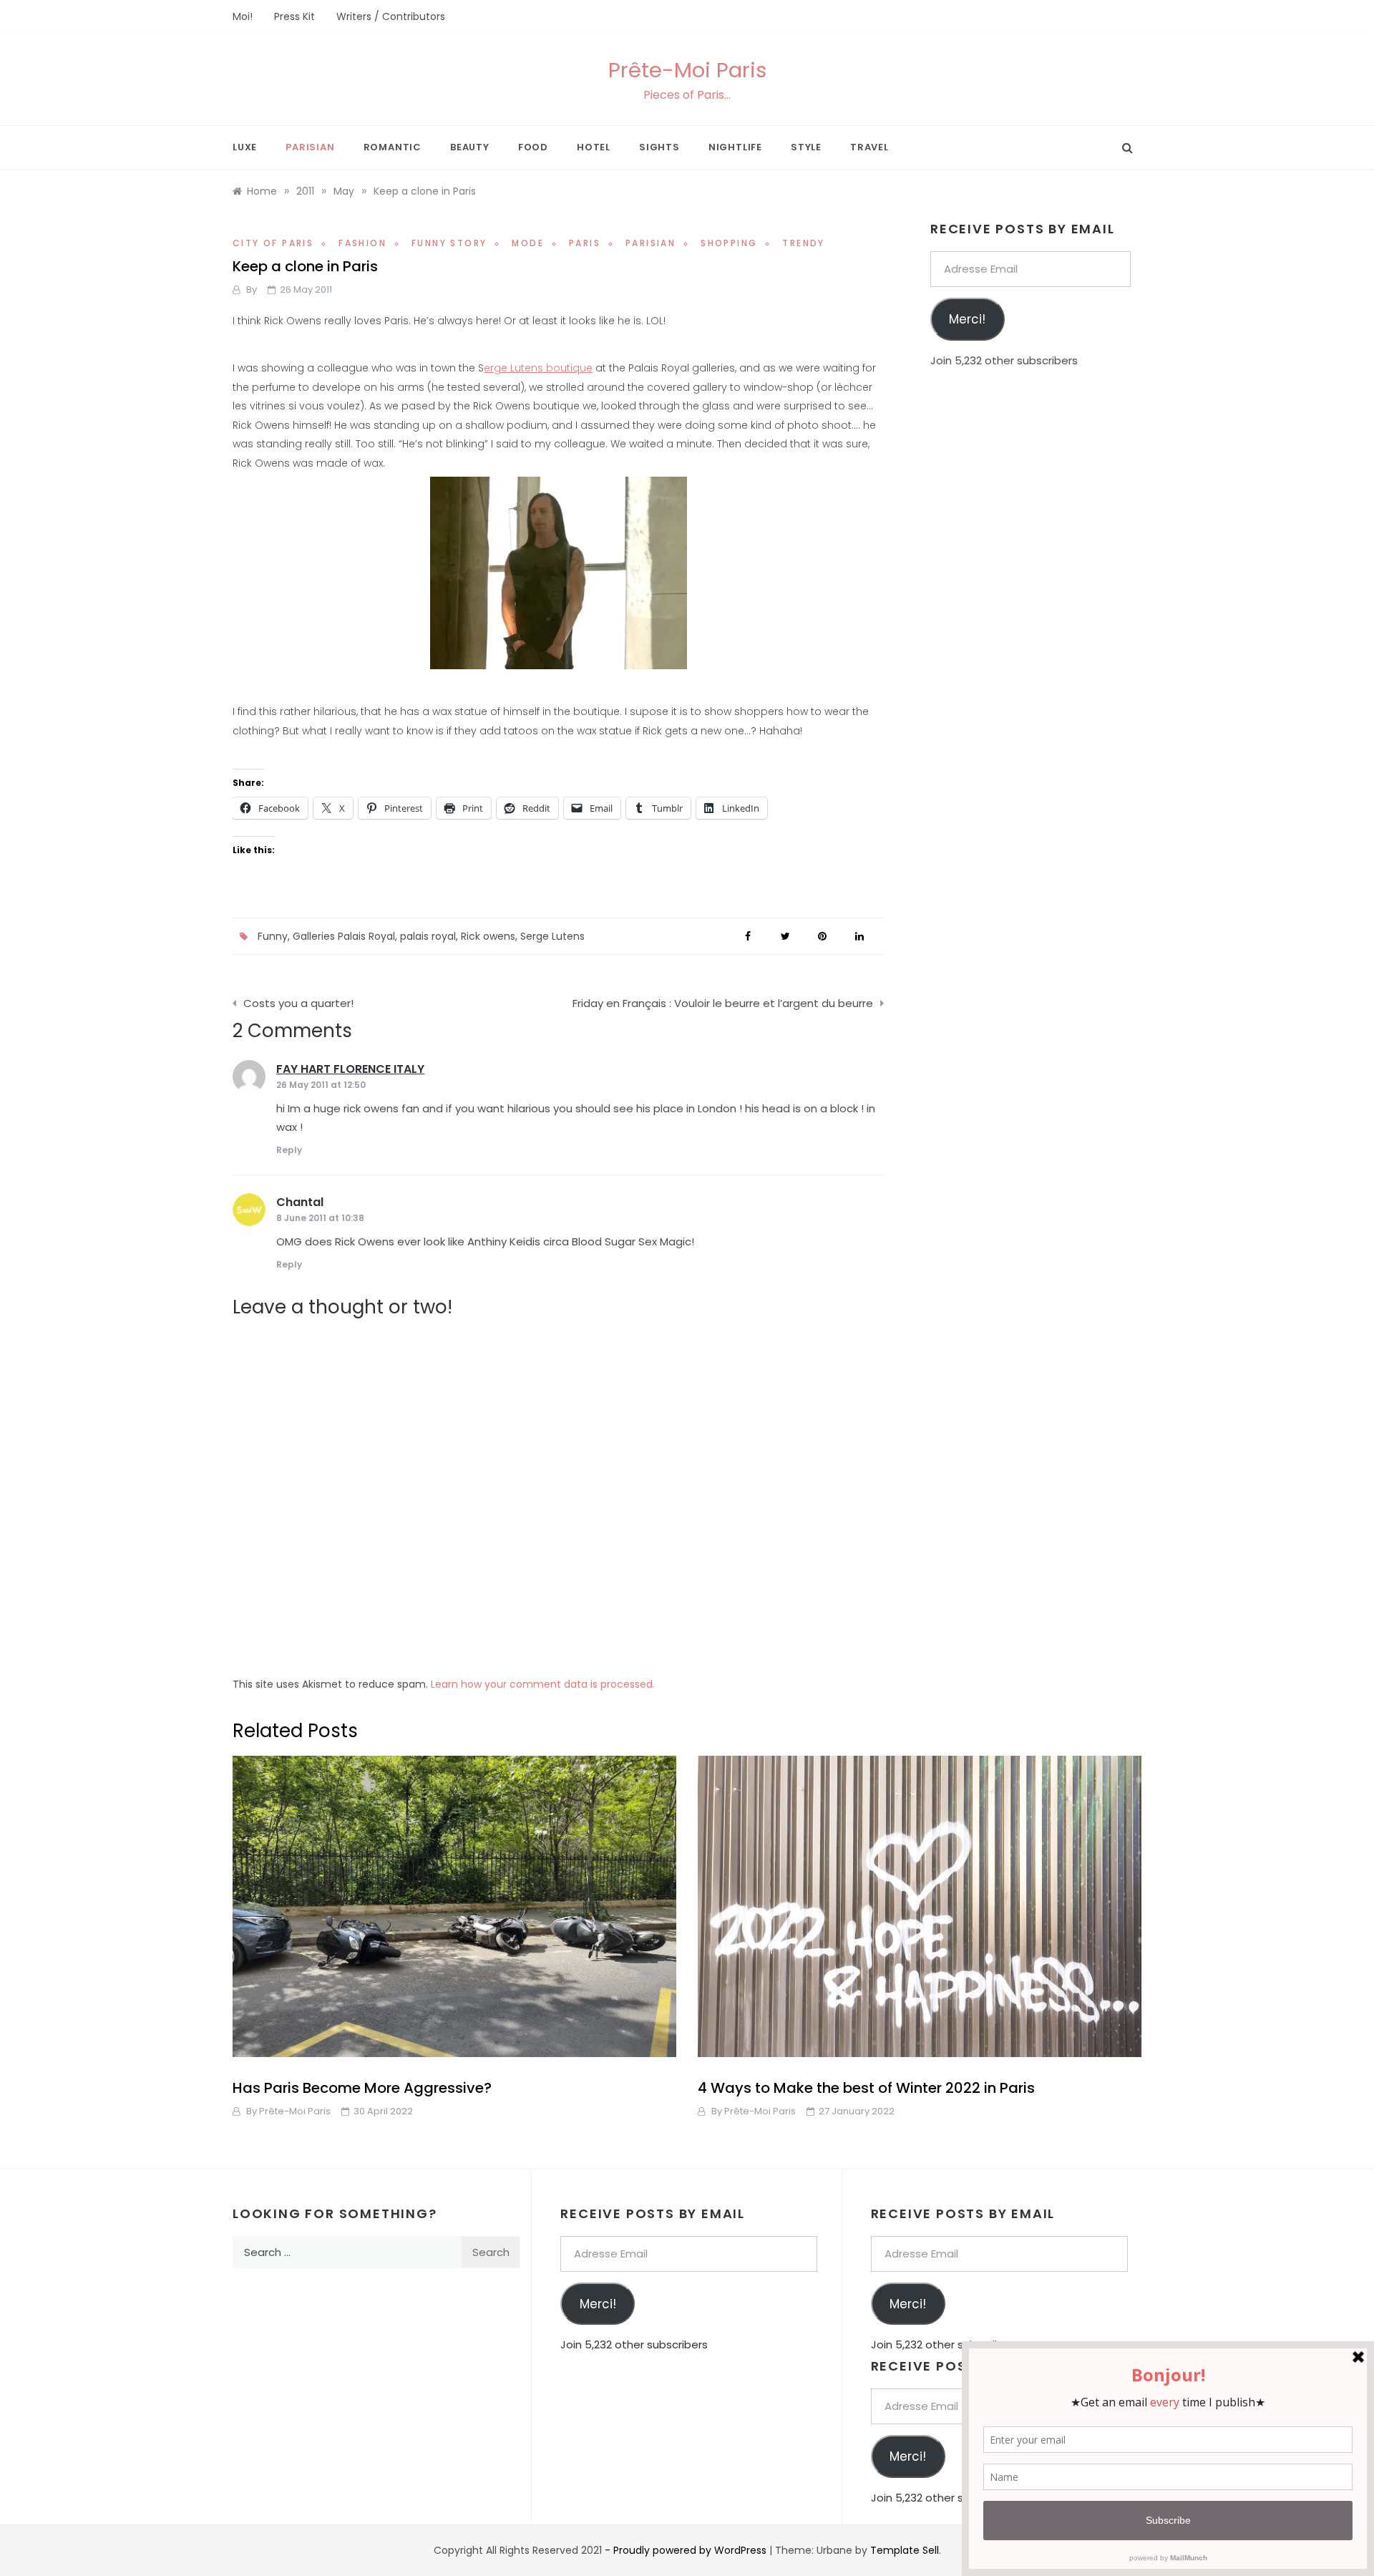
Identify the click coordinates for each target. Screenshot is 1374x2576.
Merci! (967, 319)
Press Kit (294, 16)
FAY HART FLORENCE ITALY (350, 1069)
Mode (528, 243)
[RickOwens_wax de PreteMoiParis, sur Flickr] (558, 571)
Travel (869, 147)
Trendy (803, 243)
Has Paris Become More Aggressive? (362, 2088)
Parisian (310, 147)
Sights (659, 147)
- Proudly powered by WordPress (687, 2550)
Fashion (362, 243)
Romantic (393, 147)
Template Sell (905, 2550)
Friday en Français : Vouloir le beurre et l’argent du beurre (723, 1003)
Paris (585, 243)
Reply (289, 1150)
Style (806, 147)
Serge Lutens (552, 936)
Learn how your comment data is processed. (543, 1684)
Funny (273, 936)
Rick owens (488, 936)
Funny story (449, 243)
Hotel (594, 147)
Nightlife (735, 147)
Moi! (243, 16)
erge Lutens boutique (538, 368)
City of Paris (273, 243)
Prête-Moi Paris (687, 70)
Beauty (470, 147)
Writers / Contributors (391, 16)
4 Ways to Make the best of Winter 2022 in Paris (866, 2088)
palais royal (428, 936)
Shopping (729, 243)
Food (533, 147)
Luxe (245, 147)
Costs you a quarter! (298, 1003)
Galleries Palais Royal (344, 936)
